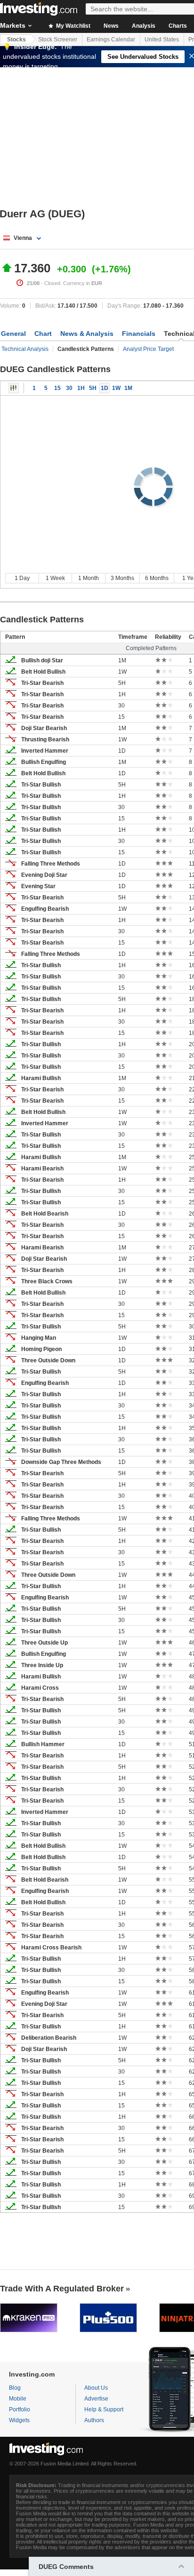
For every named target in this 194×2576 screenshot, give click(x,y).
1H (81, 388)
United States (162, 40)
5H (93, 388)
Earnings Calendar (111, 40)
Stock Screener (58, 40)
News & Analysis (87, 334)
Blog (15, 2388)
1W (116, 388)
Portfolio (20, 2409)
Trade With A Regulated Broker (62, 2289)
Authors (94, 2420)
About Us (96, 2388)
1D (105, 388)
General (13, 334)
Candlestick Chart (14, 388)
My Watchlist (73, 26)
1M (128, 388)
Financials (139, 334)
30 (69, 388)
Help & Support (104, 2409)
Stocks (16, 40)
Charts (178, 26)
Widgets (19, 2420)
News (111, 26)
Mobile (18, 2399)
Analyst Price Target (148, 349)
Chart (43, 334)
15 (57, 388)
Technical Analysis (25, 349)
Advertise (96, 2399)
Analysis (144, 26)
